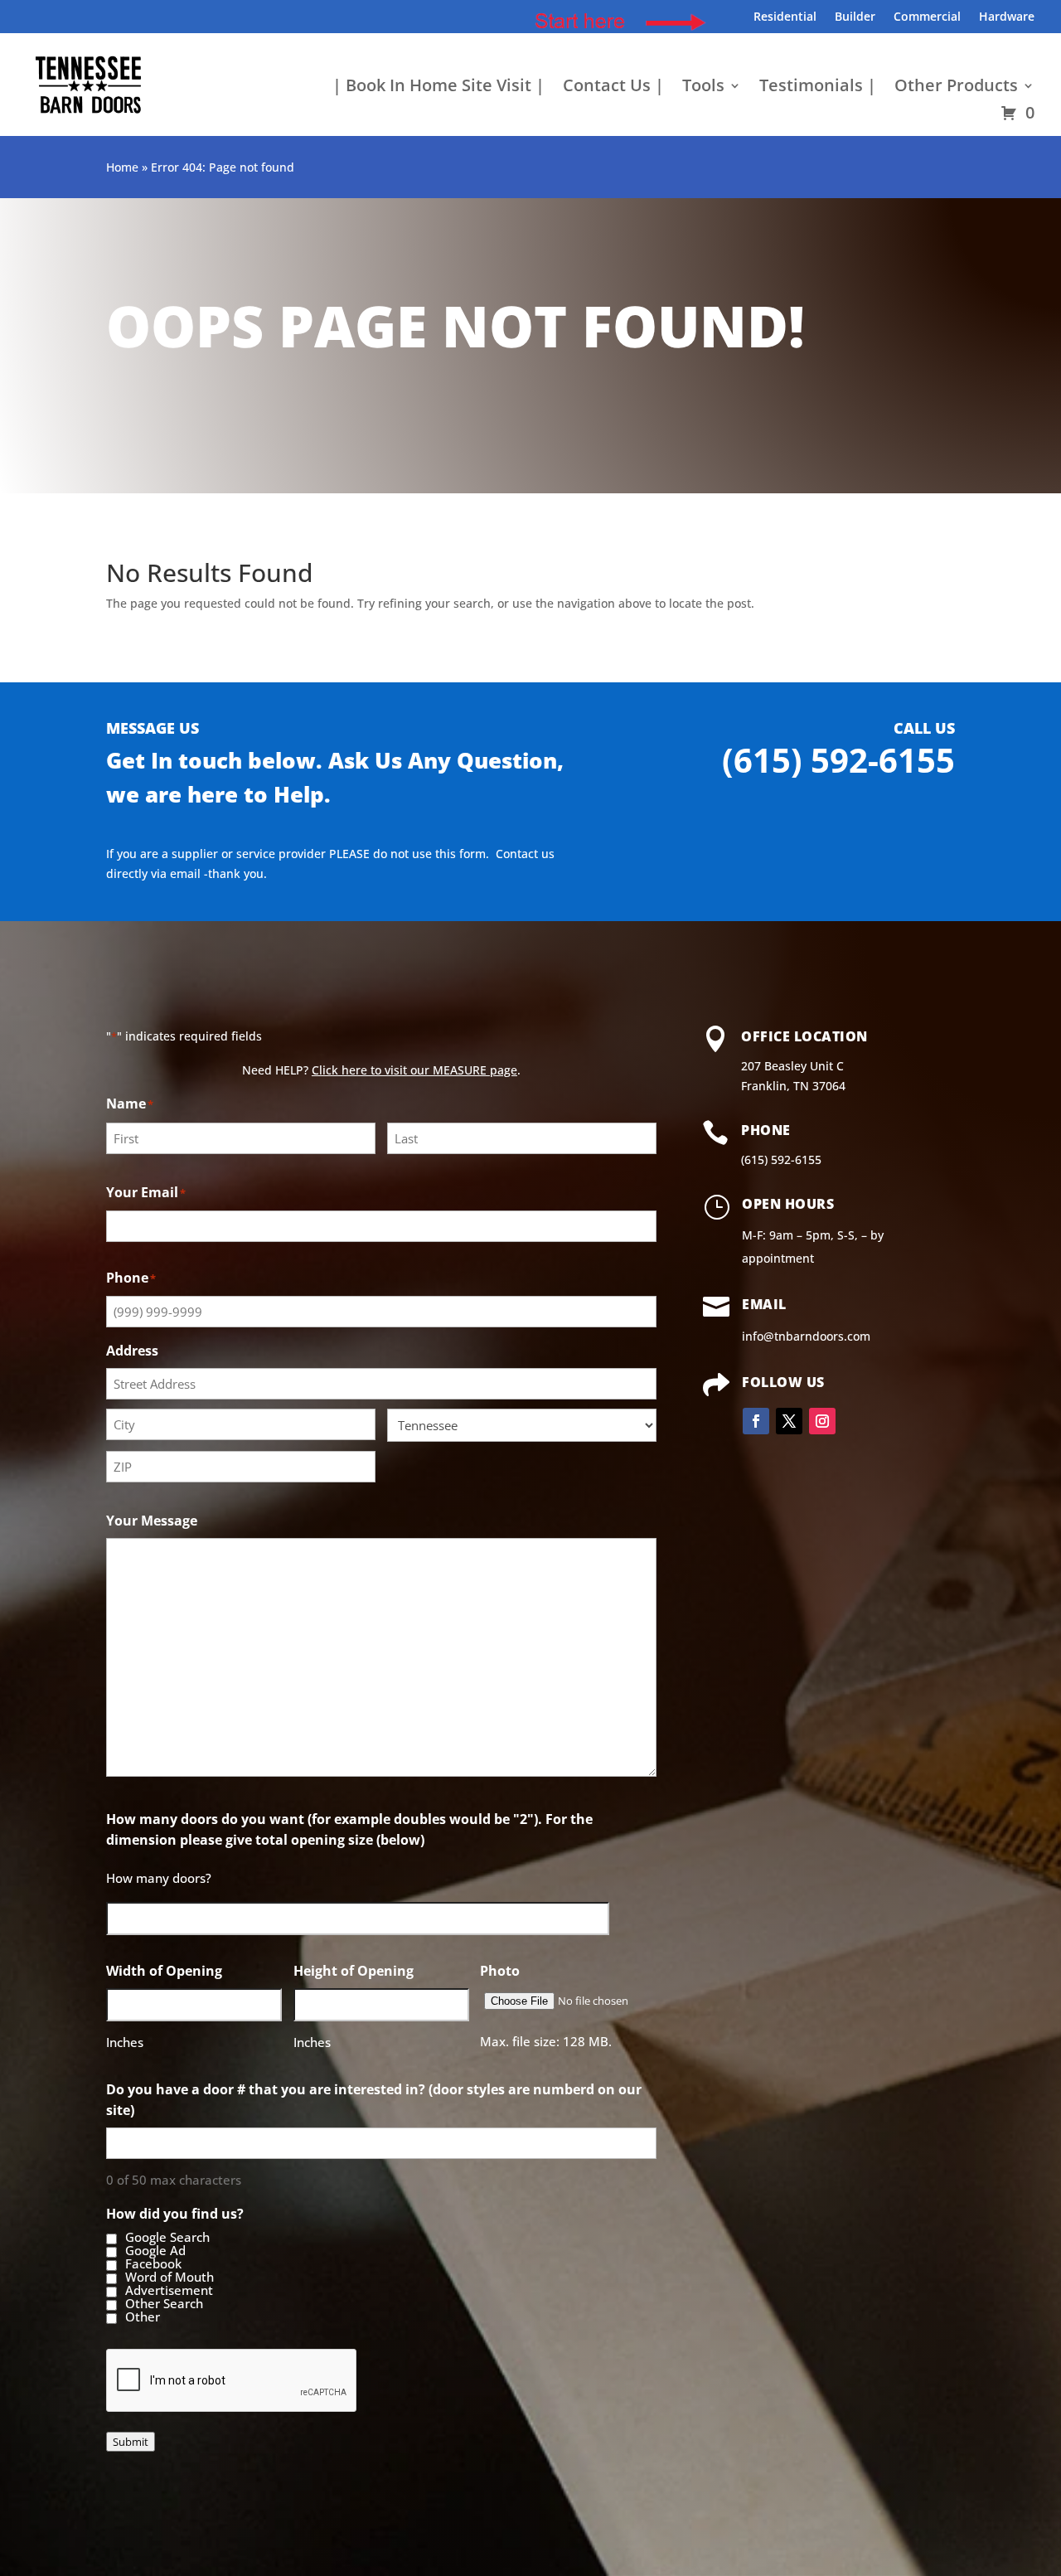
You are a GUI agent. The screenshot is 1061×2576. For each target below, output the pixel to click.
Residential (785, 17)
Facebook (153, 2264)
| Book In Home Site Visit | (438, 88)
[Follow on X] (789, 1421)
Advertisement (169, 2291)
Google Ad (155, 2251)
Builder (855, 17)
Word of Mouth (170, 2278)
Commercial (927, 17)
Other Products (956, 88)
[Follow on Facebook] (756, 1421)
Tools (703, 88)
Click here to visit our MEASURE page (414, 1070)
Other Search (164, 2304)
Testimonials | (818, 88)
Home (122, 167)
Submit (131, 2442)
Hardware (1007, 17)
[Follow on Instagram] (822, 1421)
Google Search (167, 2238)
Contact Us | (613, 88)
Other (143, 2317)
